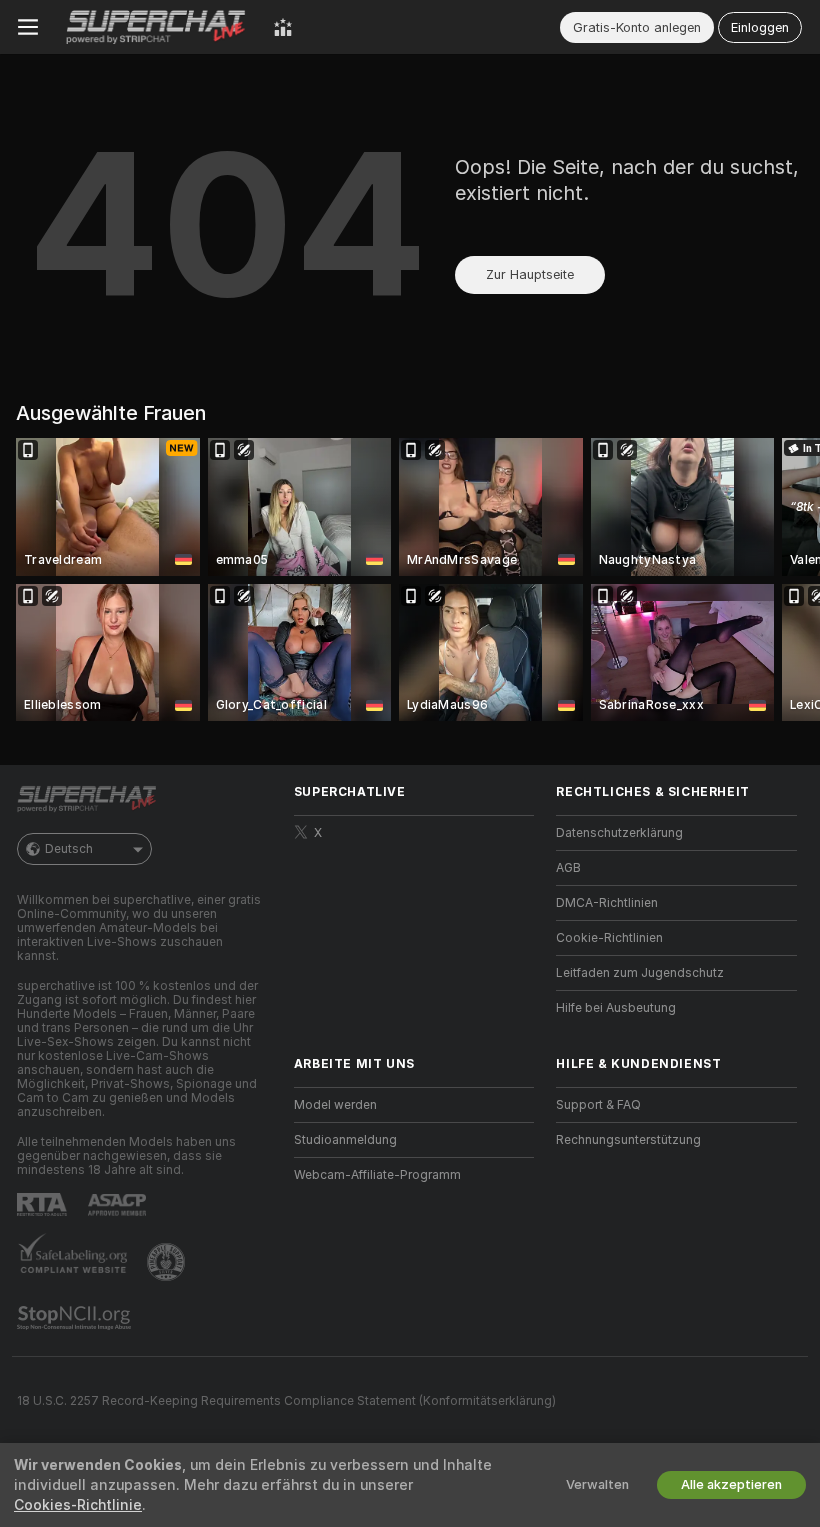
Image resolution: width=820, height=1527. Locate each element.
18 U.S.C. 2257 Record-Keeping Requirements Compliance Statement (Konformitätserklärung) (286, 1401)
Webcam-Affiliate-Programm (377, 1175)
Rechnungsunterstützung (628, 1140)
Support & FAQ (598, 1105)
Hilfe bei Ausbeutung (616, 1008)
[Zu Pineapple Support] (168, 1262)
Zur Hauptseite (530, 274)
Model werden (335, 1105)
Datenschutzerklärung (619, 833)
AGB (568, 868)
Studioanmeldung (345, 1140)
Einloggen (760, 27)
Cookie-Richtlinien (609, 938)
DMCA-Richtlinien (607, 903)
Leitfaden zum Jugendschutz (640, 973)
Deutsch (69, 849)
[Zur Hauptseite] (156, 27)
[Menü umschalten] (28, 27)
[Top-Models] (283, 27)
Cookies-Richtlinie (78, 1505)
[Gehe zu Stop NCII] (76, 1318)
